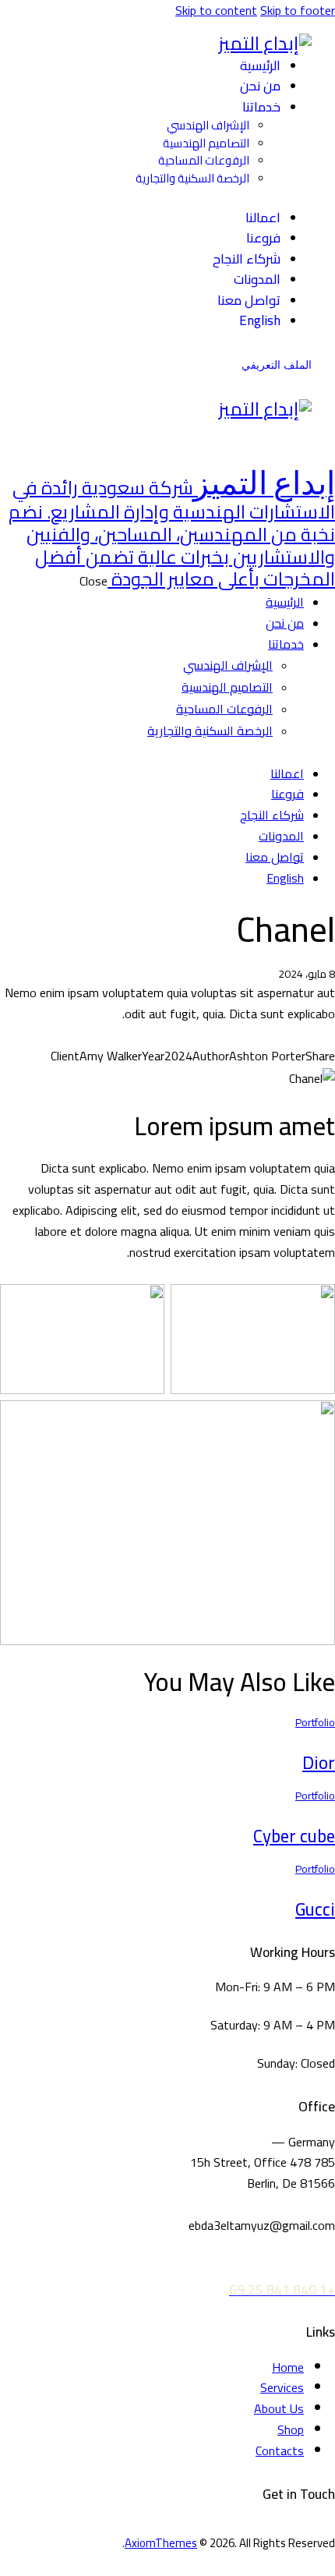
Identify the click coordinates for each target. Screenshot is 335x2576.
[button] (240, 435)
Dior (319, 1763)
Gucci (315, 1909)
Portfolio (315, 1722)
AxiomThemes (161, 2543)
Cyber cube (294, 1836)
